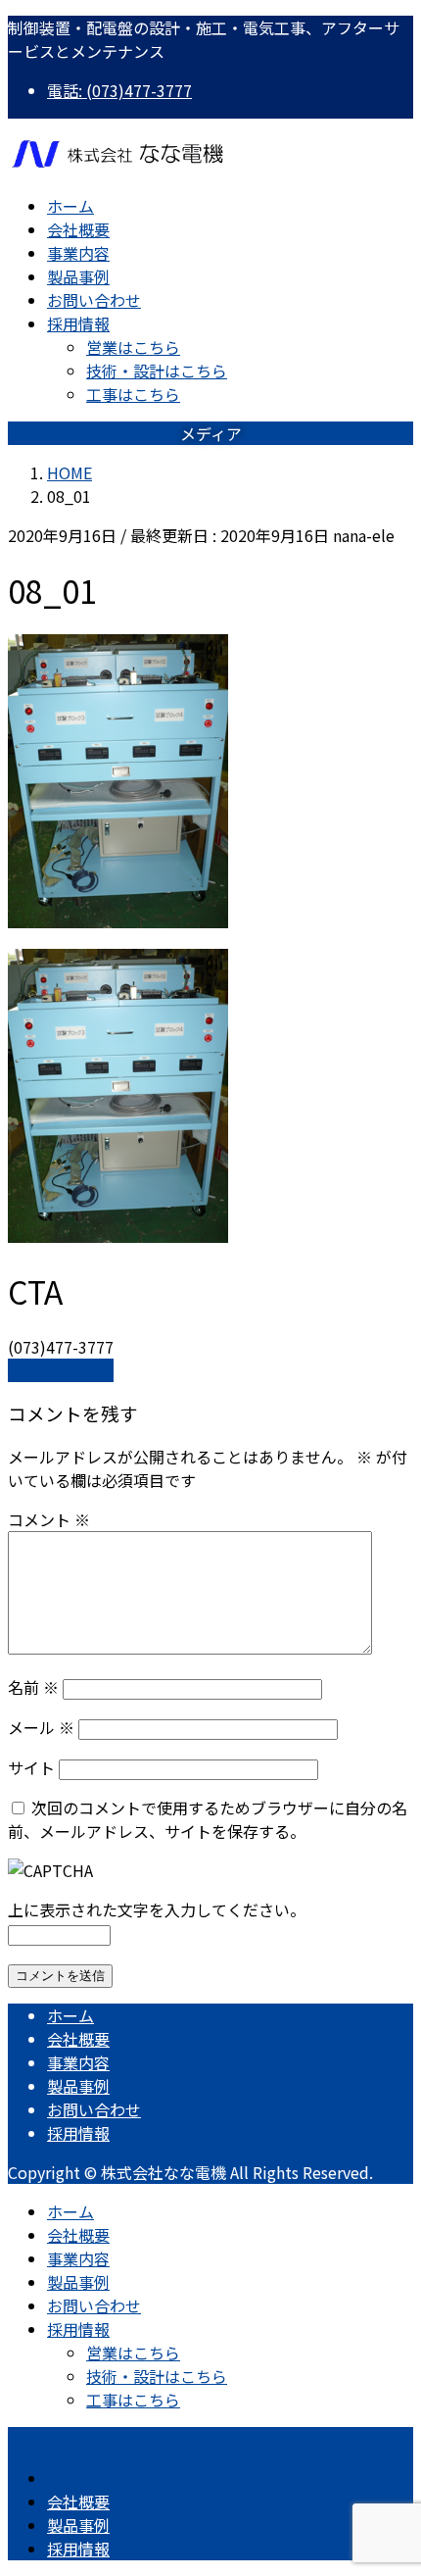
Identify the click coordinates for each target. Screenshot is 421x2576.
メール (41, 1727)
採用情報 (78, 2133)
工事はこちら (133, 394)
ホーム (70, 2015)
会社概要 (78, 2039)
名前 (33, 1687)
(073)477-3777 (61, 1370)
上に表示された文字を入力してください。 (157, 1909)
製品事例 (78, 2086)
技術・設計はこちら (157, 371)
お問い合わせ (94, 2109)
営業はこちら (133, 347)
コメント (49, 1519)
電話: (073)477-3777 (119, 90)
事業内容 (78, 2062)
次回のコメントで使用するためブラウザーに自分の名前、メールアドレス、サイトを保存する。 (208, 1819)
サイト (31, 1767)
